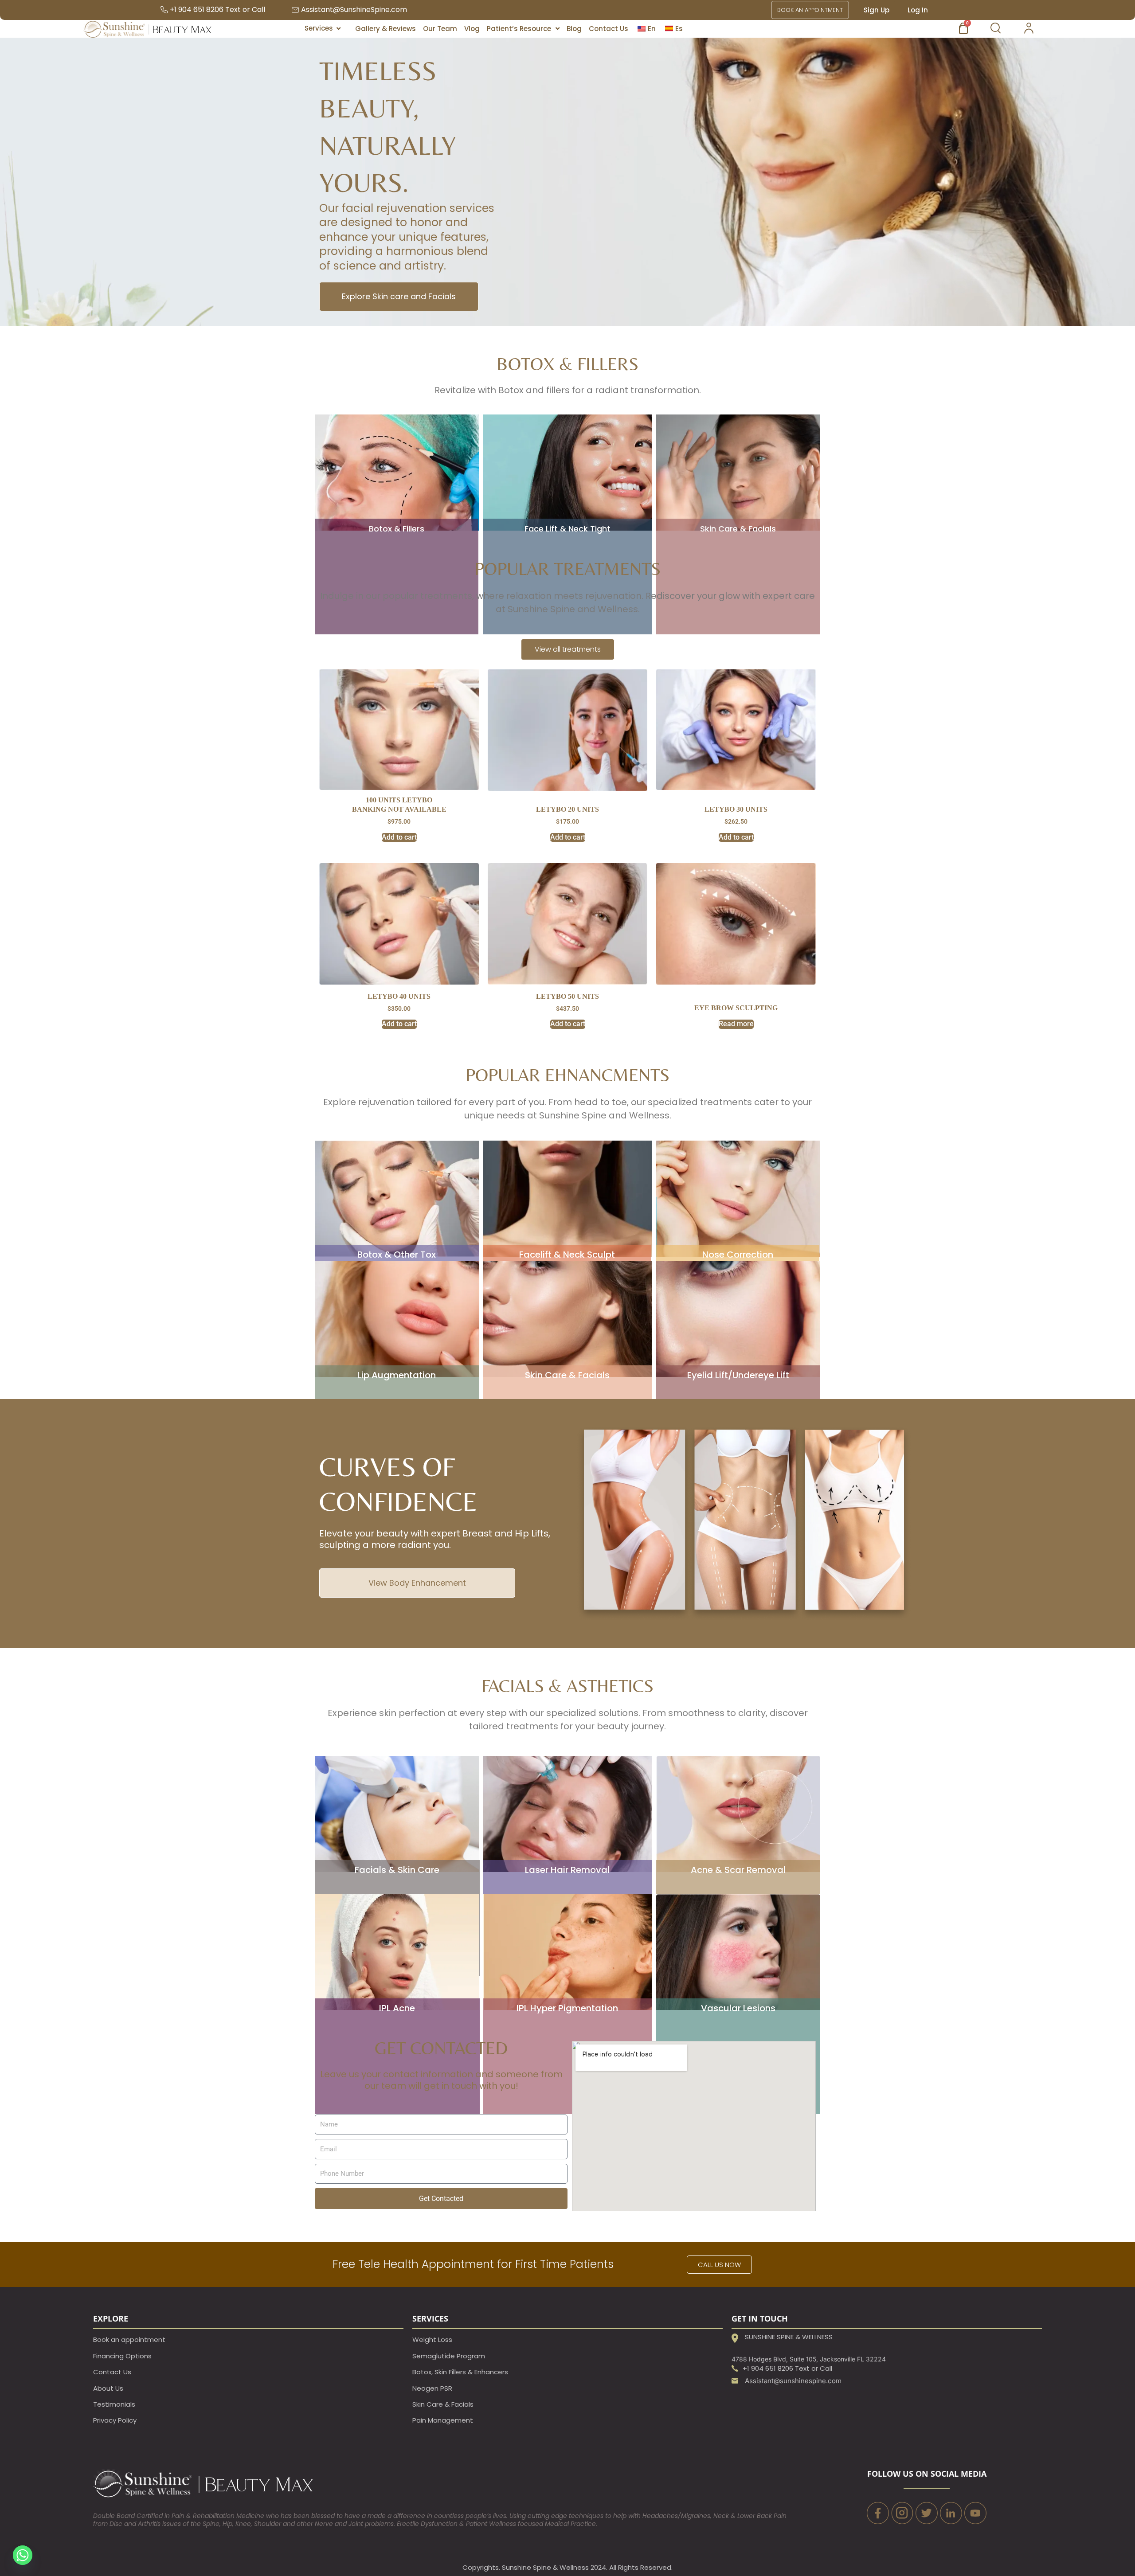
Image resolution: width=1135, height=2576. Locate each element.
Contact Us (609, 29)
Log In (918, 10)
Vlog (472, 29)
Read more (736, 1024)
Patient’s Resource (519, 29)
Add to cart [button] (399, 837)
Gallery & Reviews (386, 29)
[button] (523, 29)
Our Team (440, 29)
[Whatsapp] (23, 2555)
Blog (574, 29)
